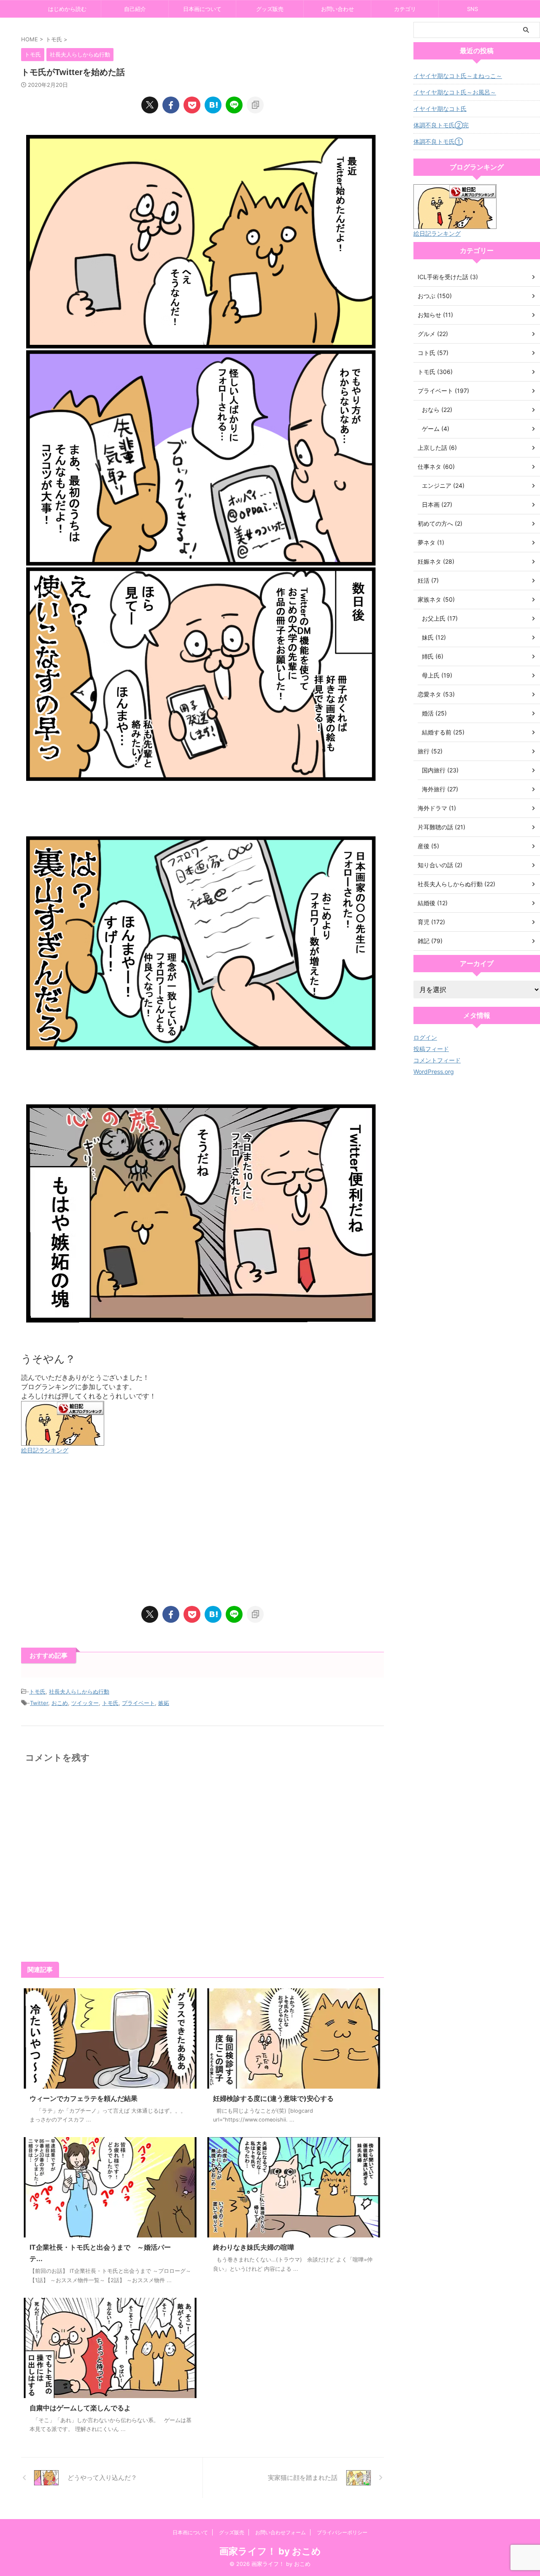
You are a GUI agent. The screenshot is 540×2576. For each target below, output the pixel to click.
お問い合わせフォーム (281, 2532)
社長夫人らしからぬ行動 (79, 1691)
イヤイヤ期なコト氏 (440, 109)
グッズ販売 (270, 9)
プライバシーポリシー (342, 2532)
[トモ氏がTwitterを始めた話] (213, 105)
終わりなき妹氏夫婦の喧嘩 (254, 2247)
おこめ (60, 1703)
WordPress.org (434, 1072)
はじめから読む (67, 9)
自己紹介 (135, 9)
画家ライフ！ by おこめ (270, 2551)
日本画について (202, 9)
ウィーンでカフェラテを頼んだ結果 (84, 2098)
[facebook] (171, 105)
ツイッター (85, 1703)
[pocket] (192, 105)
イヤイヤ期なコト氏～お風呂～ (455, 92)
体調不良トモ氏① (438, 141)
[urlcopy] (255, 105)
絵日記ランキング (45, 1450)
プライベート (138, 1703)
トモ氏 (37, 1691)
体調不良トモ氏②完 (441, 125)
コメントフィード (437, 1060)
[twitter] (150, 105)
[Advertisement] (202, 1530)
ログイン (425, 1037)
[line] (234, 105)
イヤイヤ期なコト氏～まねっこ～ (458, 76)
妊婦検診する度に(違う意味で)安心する (273, 2098)
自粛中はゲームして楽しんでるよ (80, 2408)
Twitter (39, 1703)
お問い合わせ (337, 9)
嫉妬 (164, 1703)
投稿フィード (431, 1049)
